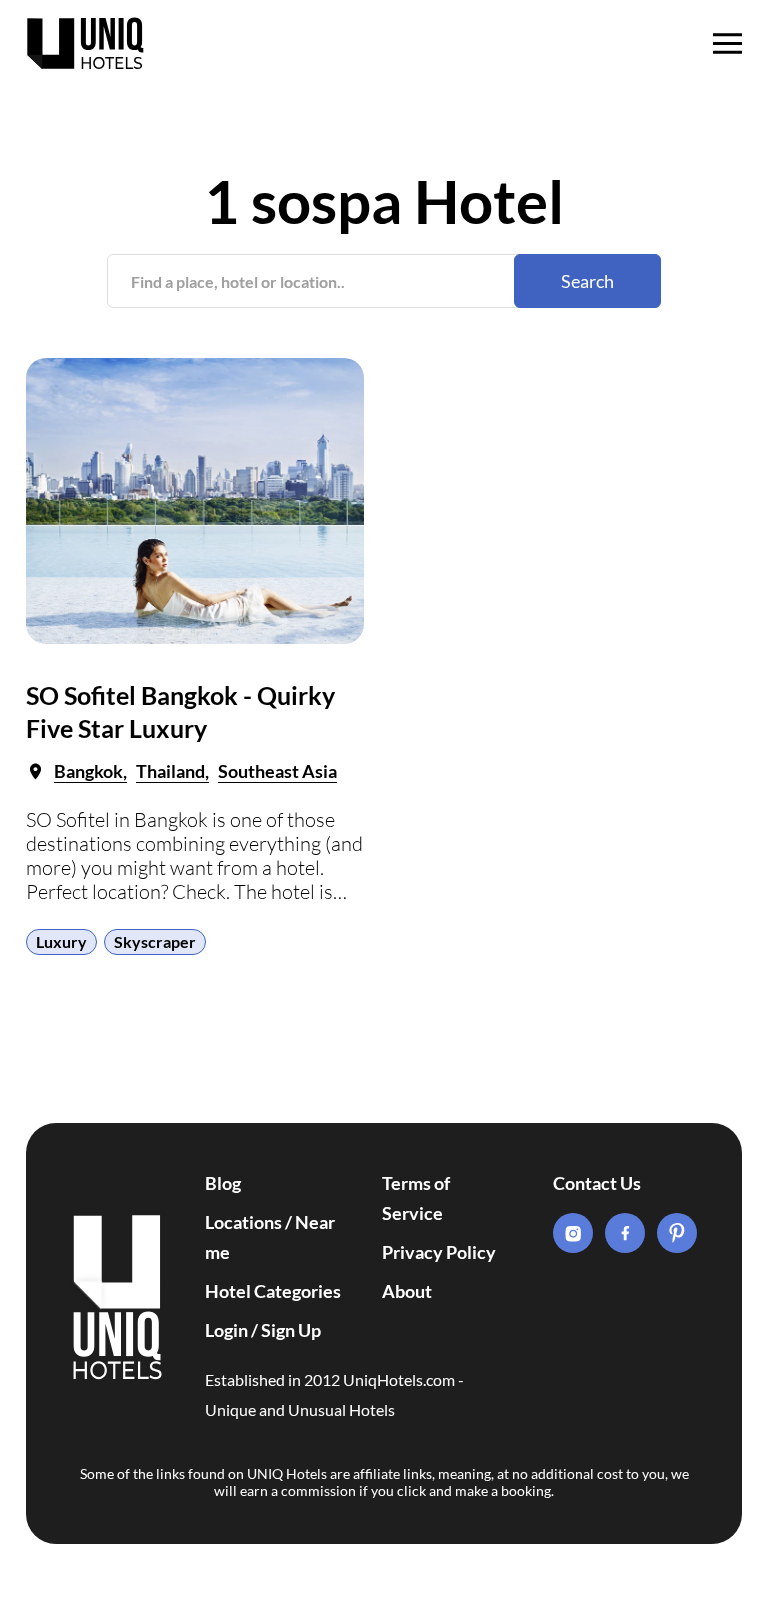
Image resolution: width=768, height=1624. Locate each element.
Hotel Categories (273, 1291)
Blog (223, 1183)
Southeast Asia (277, 771)
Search (587, 281)
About (407, 1291)
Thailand (170, 771)
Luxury (61, 941)
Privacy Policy (439, 1252)
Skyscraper (155, 941)
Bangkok (88, 771)
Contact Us (597, 1183)
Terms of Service (416, 1198)
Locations (243, 1222)
